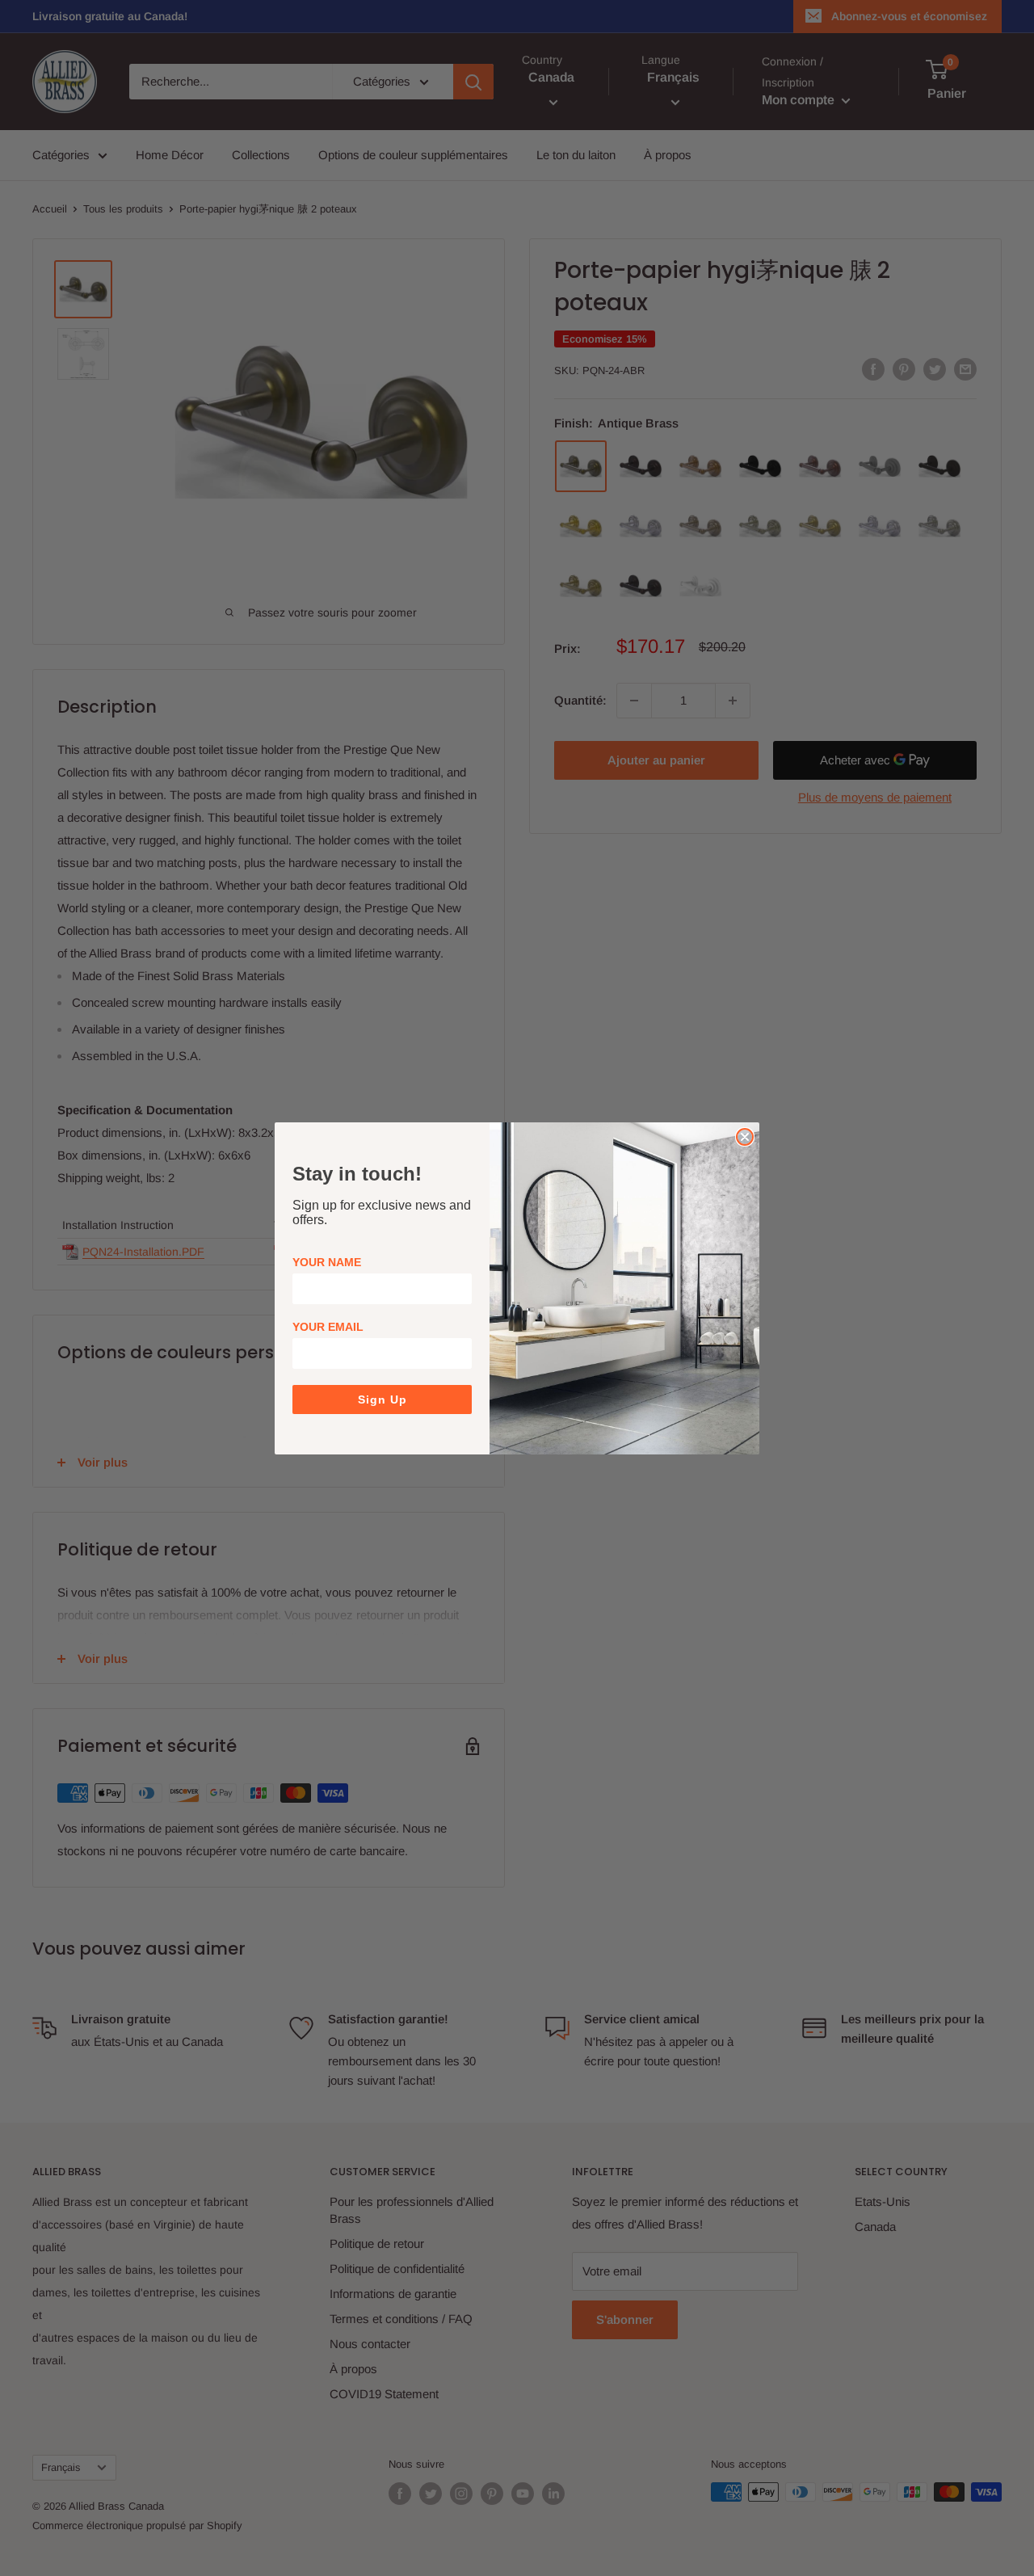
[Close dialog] (745, 1137)
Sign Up (382, 1400)
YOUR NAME (327, 1262)
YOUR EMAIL (328, 1327)
